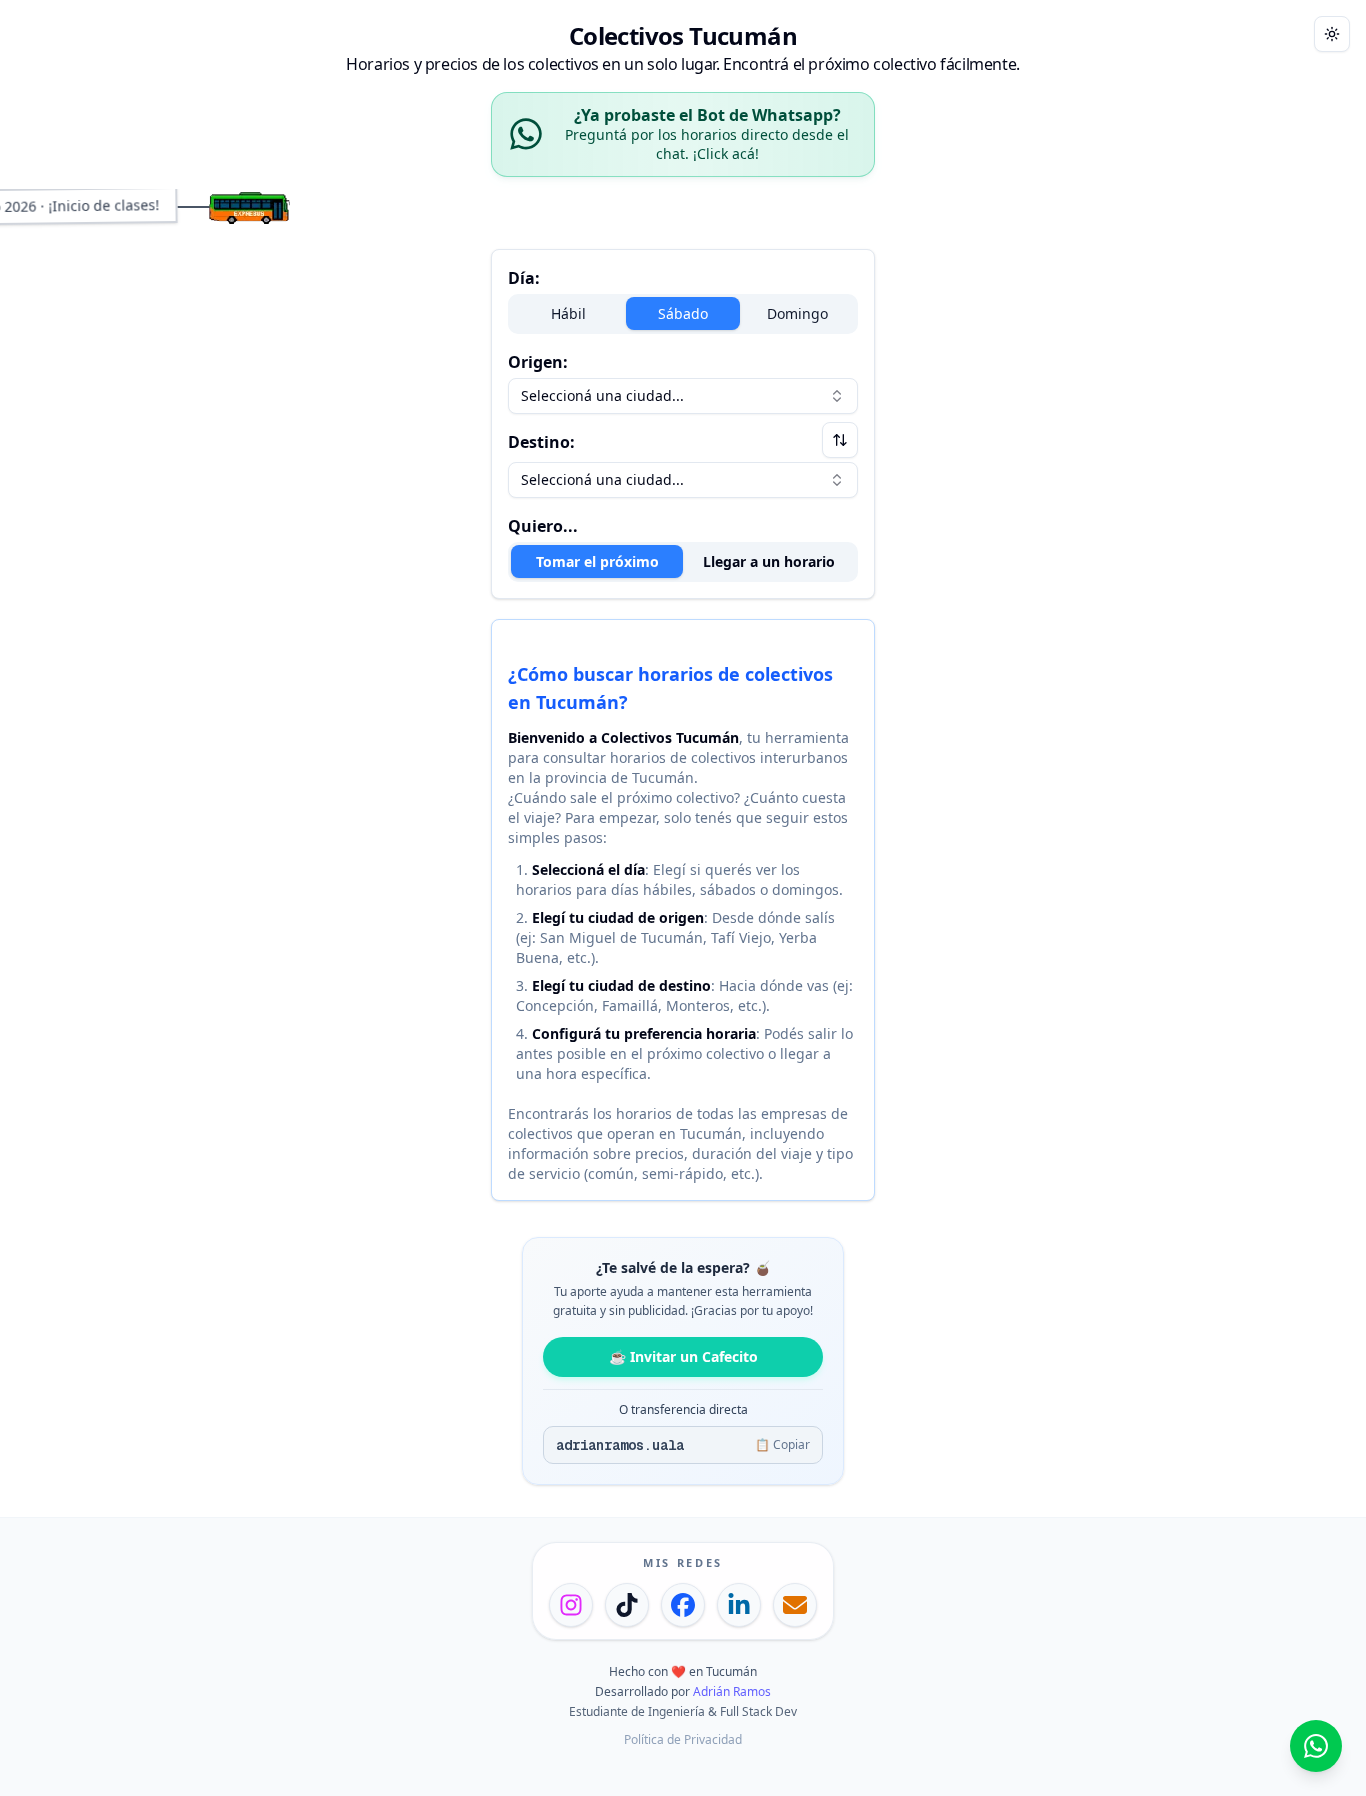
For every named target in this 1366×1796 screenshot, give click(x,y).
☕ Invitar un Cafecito (683, 1356)
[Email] (795, 1605)
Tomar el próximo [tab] (597, 561)
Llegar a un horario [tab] (769, 561)
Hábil (568, 313)
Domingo (797, 313)
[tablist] (683, 562)
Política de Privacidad (683, 1739)
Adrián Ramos (732, 1691)
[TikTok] (627, 1605)
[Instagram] (571, 1605)
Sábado (683, 313)
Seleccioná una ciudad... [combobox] (602, 395)
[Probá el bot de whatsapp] (1316, 1746)
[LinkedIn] (739, 1605)
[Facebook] (683, 1605)
